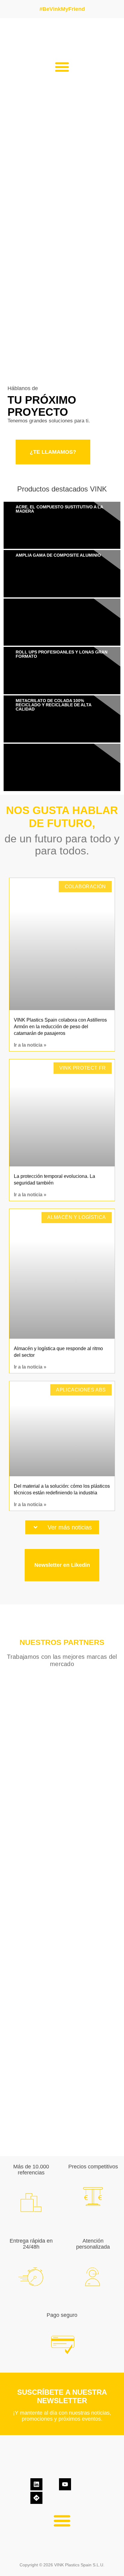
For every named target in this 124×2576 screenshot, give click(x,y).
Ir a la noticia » (30, 1045)
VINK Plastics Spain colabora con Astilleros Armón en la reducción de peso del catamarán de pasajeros (60, 1027)
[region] (62, 1912)
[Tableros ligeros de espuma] (62, 622)
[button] (62, 67)
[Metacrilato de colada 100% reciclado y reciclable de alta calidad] (62, 719)
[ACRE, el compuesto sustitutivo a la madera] (62, 525)
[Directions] (36, 2498)
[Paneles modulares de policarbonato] (62, 767)
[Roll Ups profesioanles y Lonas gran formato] (62, 670)
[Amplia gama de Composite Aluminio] (62, 574)
